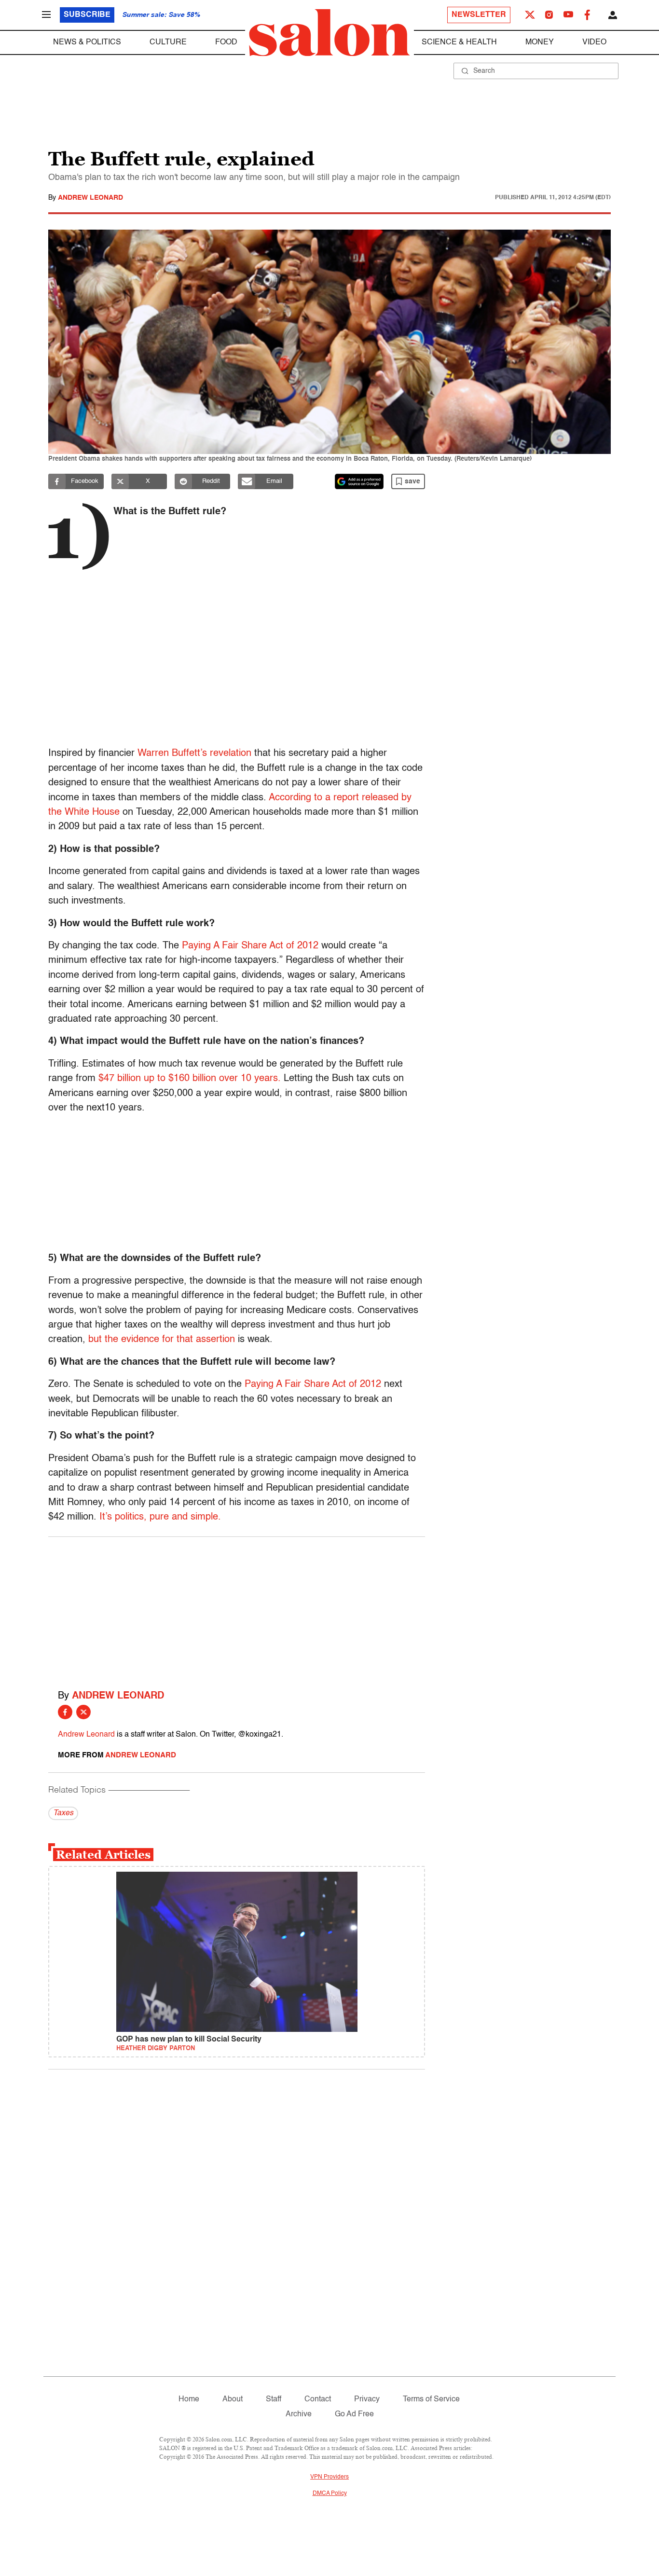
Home (189, 2399)
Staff (274, 2399)
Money (540, 42)
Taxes (63, 1813)
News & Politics (87, 42)
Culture (168, 42)
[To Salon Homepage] (329, 33)
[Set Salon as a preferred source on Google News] (359, 481)
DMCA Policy (330, 2494)
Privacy (367, 2399)
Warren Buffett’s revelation (194, 754)
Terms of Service (431, 2399)
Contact (318, 2399)
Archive (299, 2414)
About (233, 2399)
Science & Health (459, 42)
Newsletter (479, 15)
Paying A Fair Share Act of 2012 (250, 946)
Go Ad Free (354, 2414)
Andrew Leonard (90, 198)
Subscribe (87, 15)
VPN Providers (329, 2477)
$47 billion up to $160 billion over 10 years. (190, 1079)
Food (226, 42)
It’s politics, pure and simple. (160, 1517)
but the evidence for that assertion (162, 1340)
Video (594, 42)
